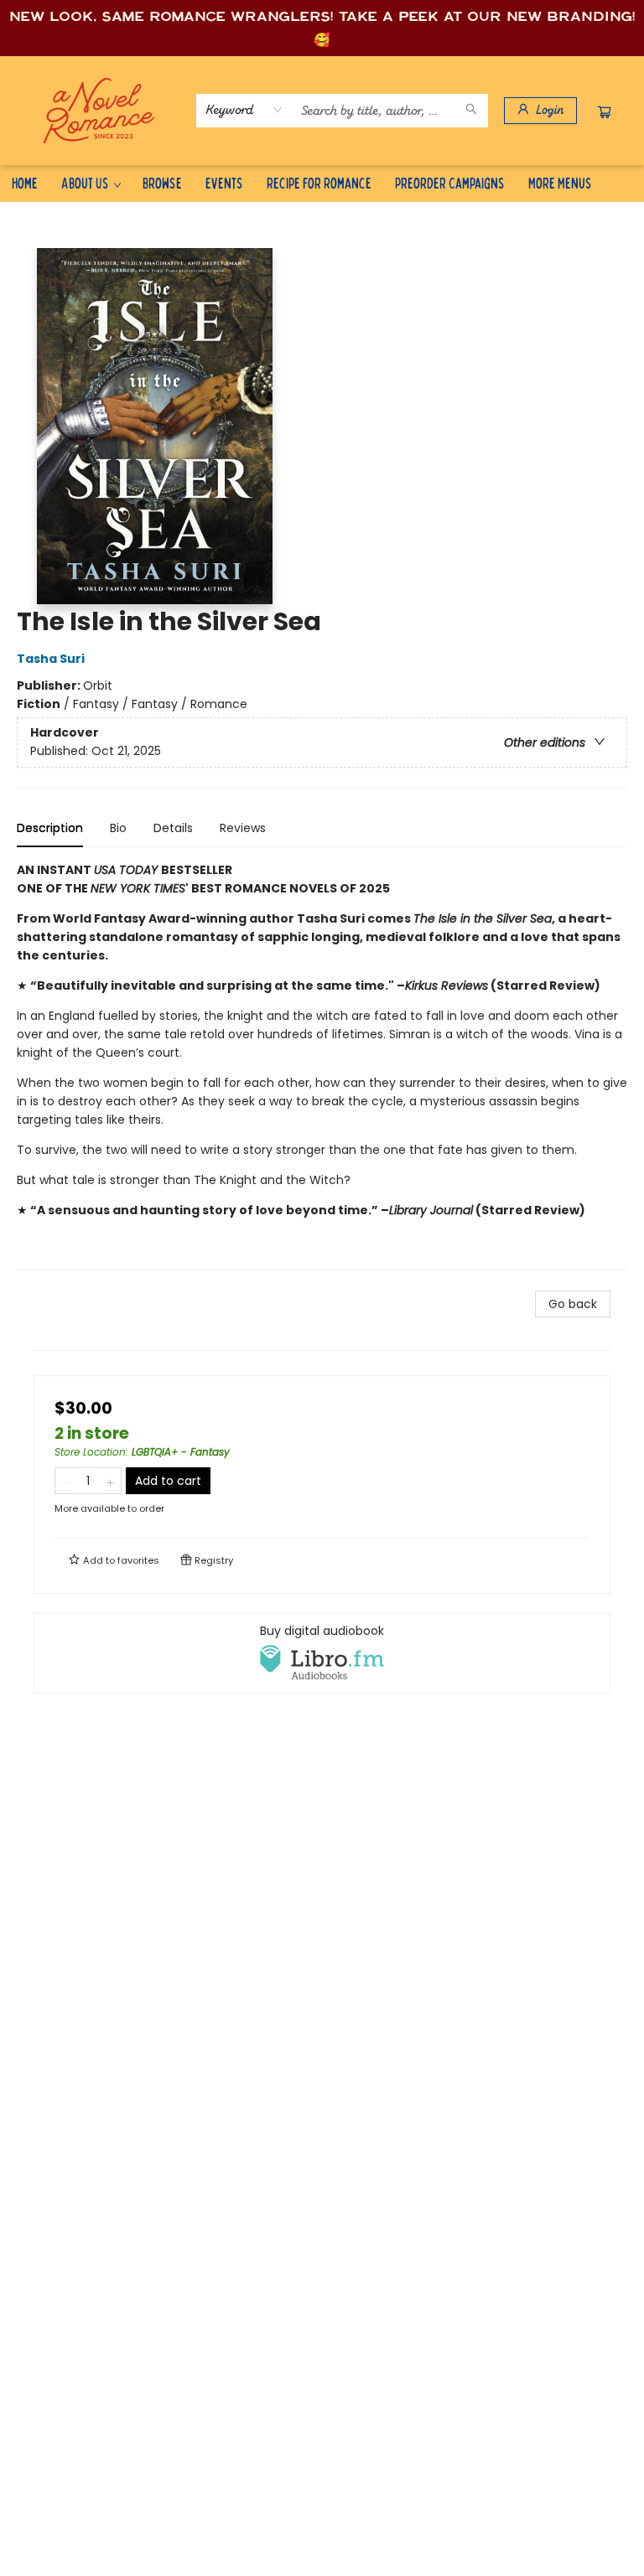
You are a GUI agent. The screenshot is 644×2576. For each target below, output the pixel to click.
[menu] (322, 183)
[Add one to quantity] (110, 1481)
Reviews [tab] (243, 828)
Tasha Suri (51, 659)
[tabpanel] (322, 1066)
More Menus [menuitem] (560, 182)
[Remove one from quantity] (66, 1481)
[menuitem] (25, 183)
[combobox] (244, 110)
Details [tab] (173, 828)
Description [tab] (50, 828)
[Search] (471, 111)
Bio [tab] (118, 828)
